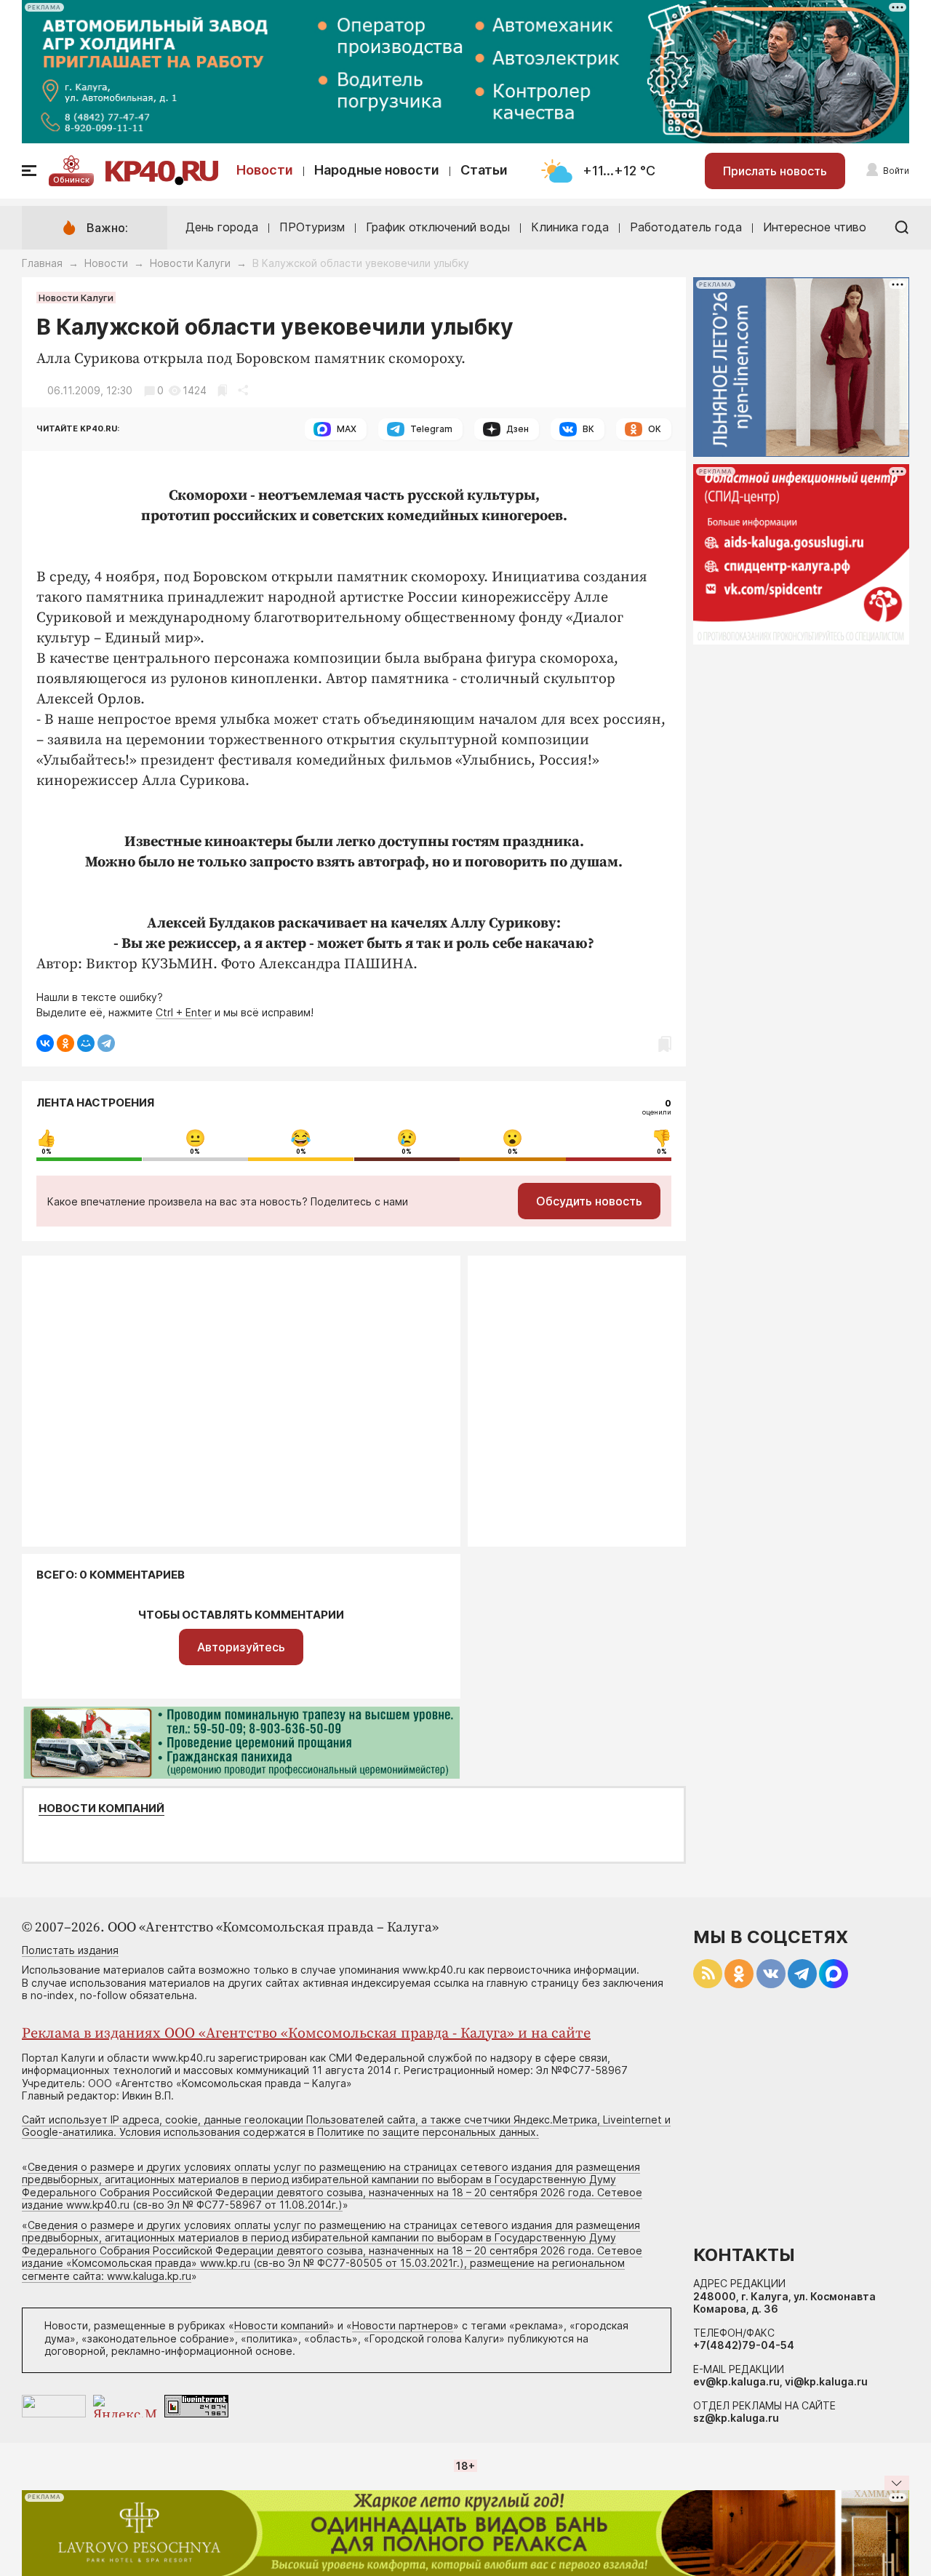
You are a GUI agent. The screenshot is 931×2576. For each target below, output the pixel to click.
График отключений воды (438, 227)
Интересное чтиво (815, 227)
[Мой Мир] (86, 1043)
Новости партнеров (403, 2325)
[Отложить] (222, 390)
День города (222, 227)
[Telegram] (106, 1043)
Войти (896, 171)
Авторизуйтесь (241, 1647)
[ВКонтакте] (45, 1043)
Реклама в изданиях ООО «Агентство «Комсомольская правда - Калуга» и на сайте (306, 2034)
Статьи (484, 170)
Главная (42, 263)
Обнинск (71, 180)
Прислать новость (775, 171)
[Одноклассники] (65, 1043)
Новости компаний (101, 1809)
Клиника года (570, 227)
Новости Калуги (190, 263)
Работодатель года (686, 227)
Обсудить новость (589, 1201)
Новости (265, 170)
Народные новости (377, 170)
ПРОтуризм (312, 227)
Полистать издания (70, 1950)
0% (47, 1152)
